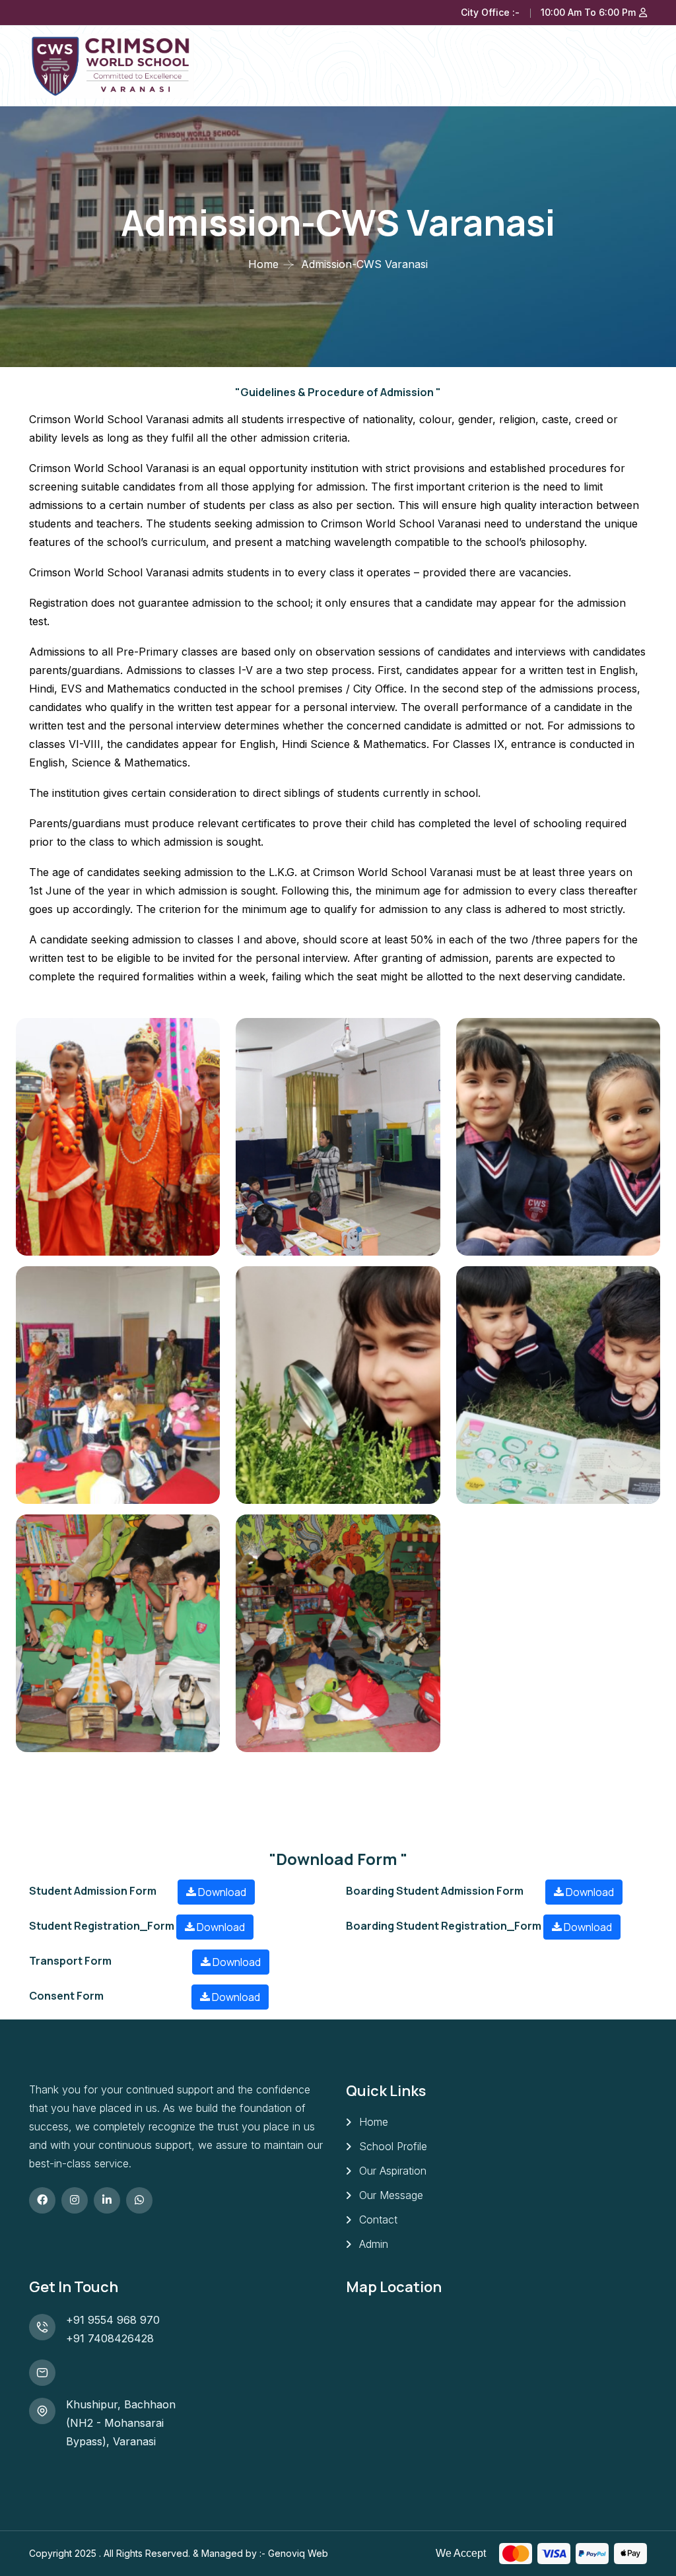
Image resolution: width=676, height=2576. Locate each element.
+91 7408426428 (110, 2338)
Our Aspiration (393, 2171)
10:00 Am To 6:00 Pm (588, 12)
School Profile (393, 2146)
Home (263, 264)
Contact (378, 2220)
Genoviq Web (298, 2553)
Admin (374, 2244)
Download (221, 1892)
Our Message (391, 2195)
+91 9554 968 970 (113, 2320)
